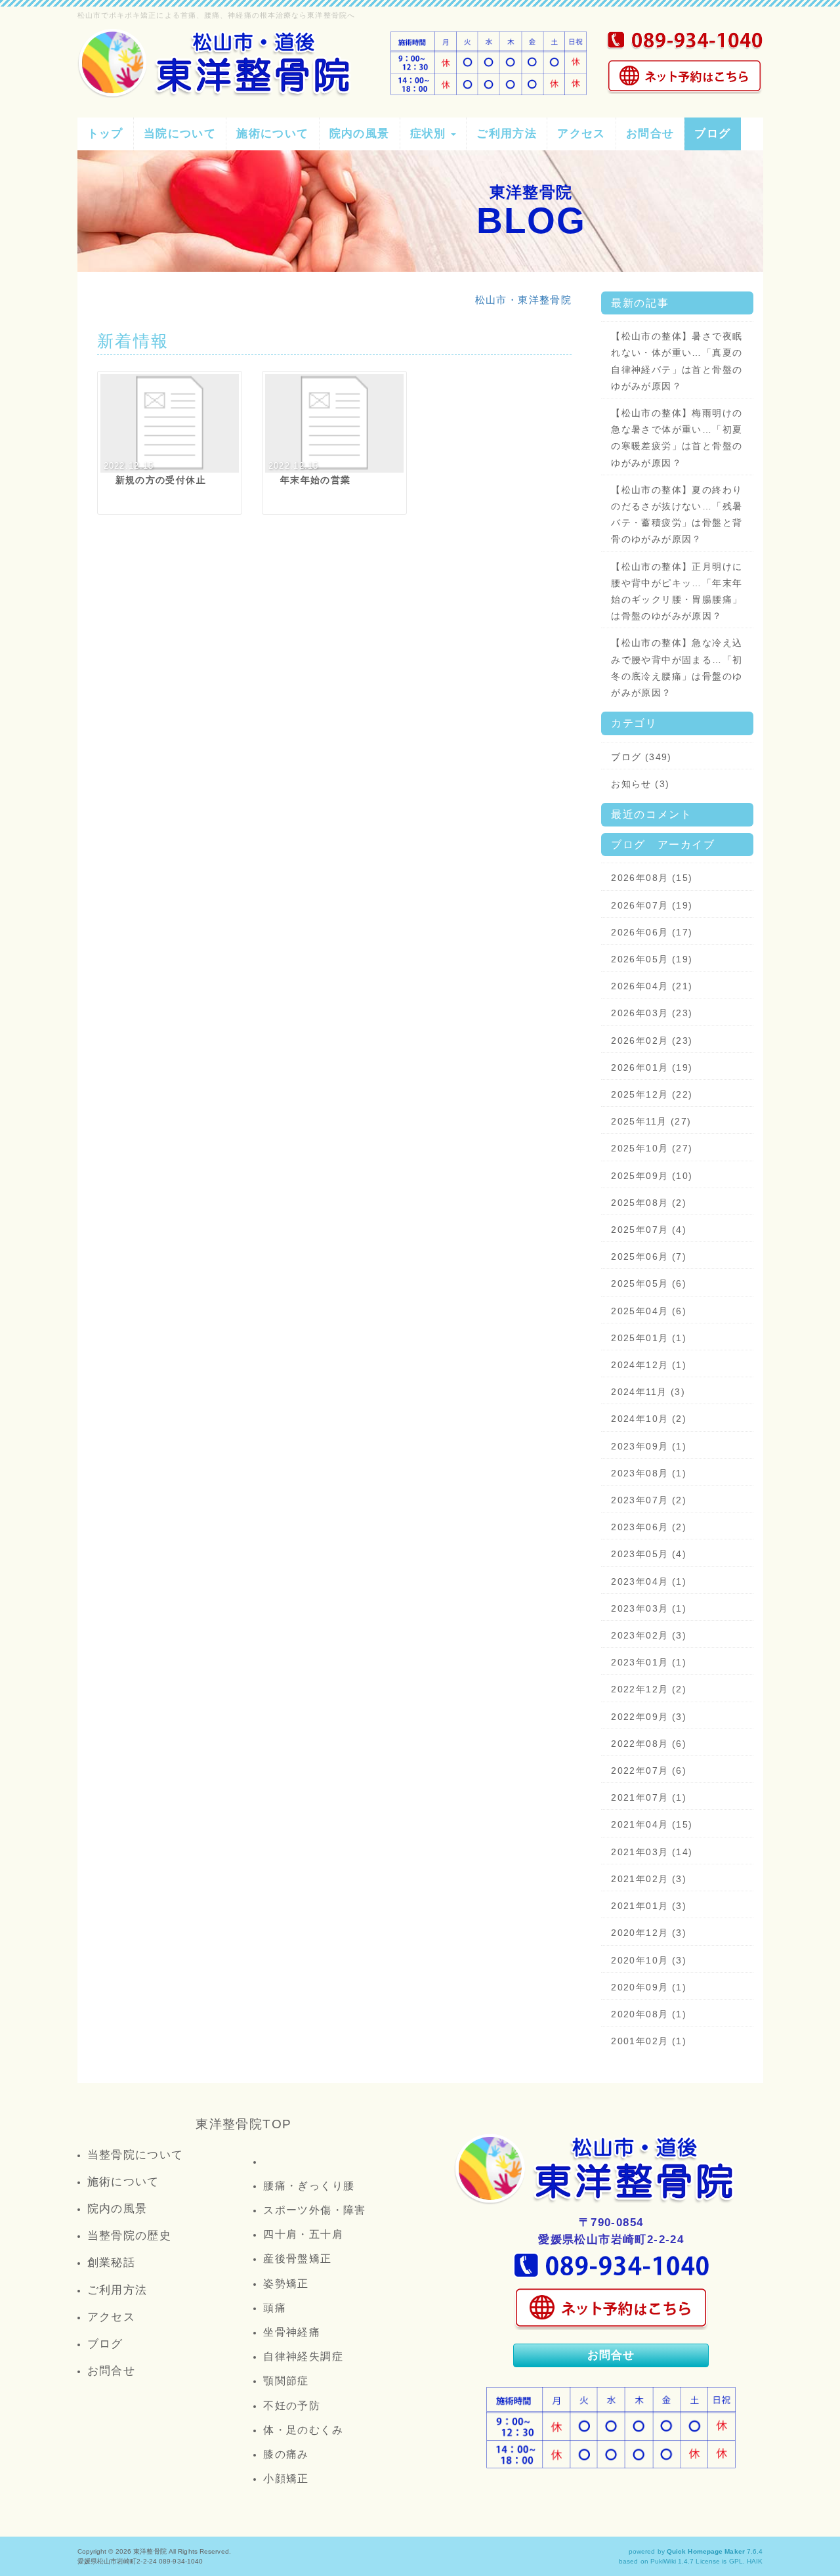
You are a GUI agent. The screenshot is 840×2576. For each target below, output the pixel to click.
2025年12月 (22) (652, 1094)
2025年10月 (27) (652, 1148)
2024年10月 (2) (649, 1419)
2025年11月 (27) (651, 1121)
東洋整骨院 (150, 2551)
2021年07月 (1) (649, 1797)
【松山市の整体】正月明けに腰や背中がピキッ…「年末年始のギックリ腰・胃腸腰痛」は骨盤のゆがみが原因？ (677, 591)
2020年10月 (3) (649, 1960)
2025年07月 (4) (649, 1230)
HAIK (755, 2561)
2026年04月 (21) (652, 986)
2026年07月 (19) (652, 905)
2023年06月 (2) (649, 1527)
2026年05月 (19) (652, 959)
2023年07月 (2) (649, 1500)
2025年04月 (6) (649, 1311)
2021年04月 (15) (652, 1824)
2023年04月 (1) (649, 1581)
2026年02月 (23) (652, 1041)
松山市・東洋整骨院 (524, 300)
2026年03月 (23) (652, 1013)
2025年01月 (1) (649, 1338)
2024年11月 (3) (648, 1392)
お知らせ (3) (640, 784)
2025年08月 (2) (649, 1203)
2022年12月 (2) (649, 1689)
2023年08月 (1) (649, 1473)
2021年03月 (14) (652, 1852)
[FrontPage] (597, 2169)
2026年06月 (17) (652, 932)
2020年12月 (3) (649, 1933)
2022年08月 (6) (649, 1744)
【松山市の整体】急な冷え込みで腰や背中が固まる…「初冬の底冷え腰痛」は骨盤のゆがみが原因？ (677, 668)
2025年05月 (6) (649, 1283)
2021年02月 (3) (649, 1879)
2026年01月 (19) (652, 1067)
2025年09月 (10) (652, 1176)
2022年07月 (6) (649, 1771)
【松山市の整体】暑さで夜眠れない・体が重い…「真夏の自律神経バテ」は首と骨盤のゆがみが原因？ (677, 361)
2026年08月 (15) (652, 878)
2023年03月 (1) (649, 1608)
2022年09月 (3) (649, 1717)
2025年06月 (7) (649, 1256)
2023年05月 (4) (649, 1554)
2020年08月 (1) (649, 2014)
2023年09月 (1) (649, 1446)
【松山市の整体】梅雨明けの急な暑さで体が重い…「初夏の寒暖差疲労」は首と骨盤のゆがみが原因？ (677, 438)
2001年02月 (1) (649, 2041)
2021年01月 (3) (649, 1906)
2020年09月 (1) (649, 1987)
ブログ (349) (641, 757)
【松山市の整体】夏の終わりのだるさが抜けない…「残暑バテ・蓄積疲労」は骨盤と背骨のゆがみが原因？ (677, 515)
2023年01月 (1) (649, 1662)
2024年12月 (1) (649, 1365)
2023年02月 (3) (649, 1635)
